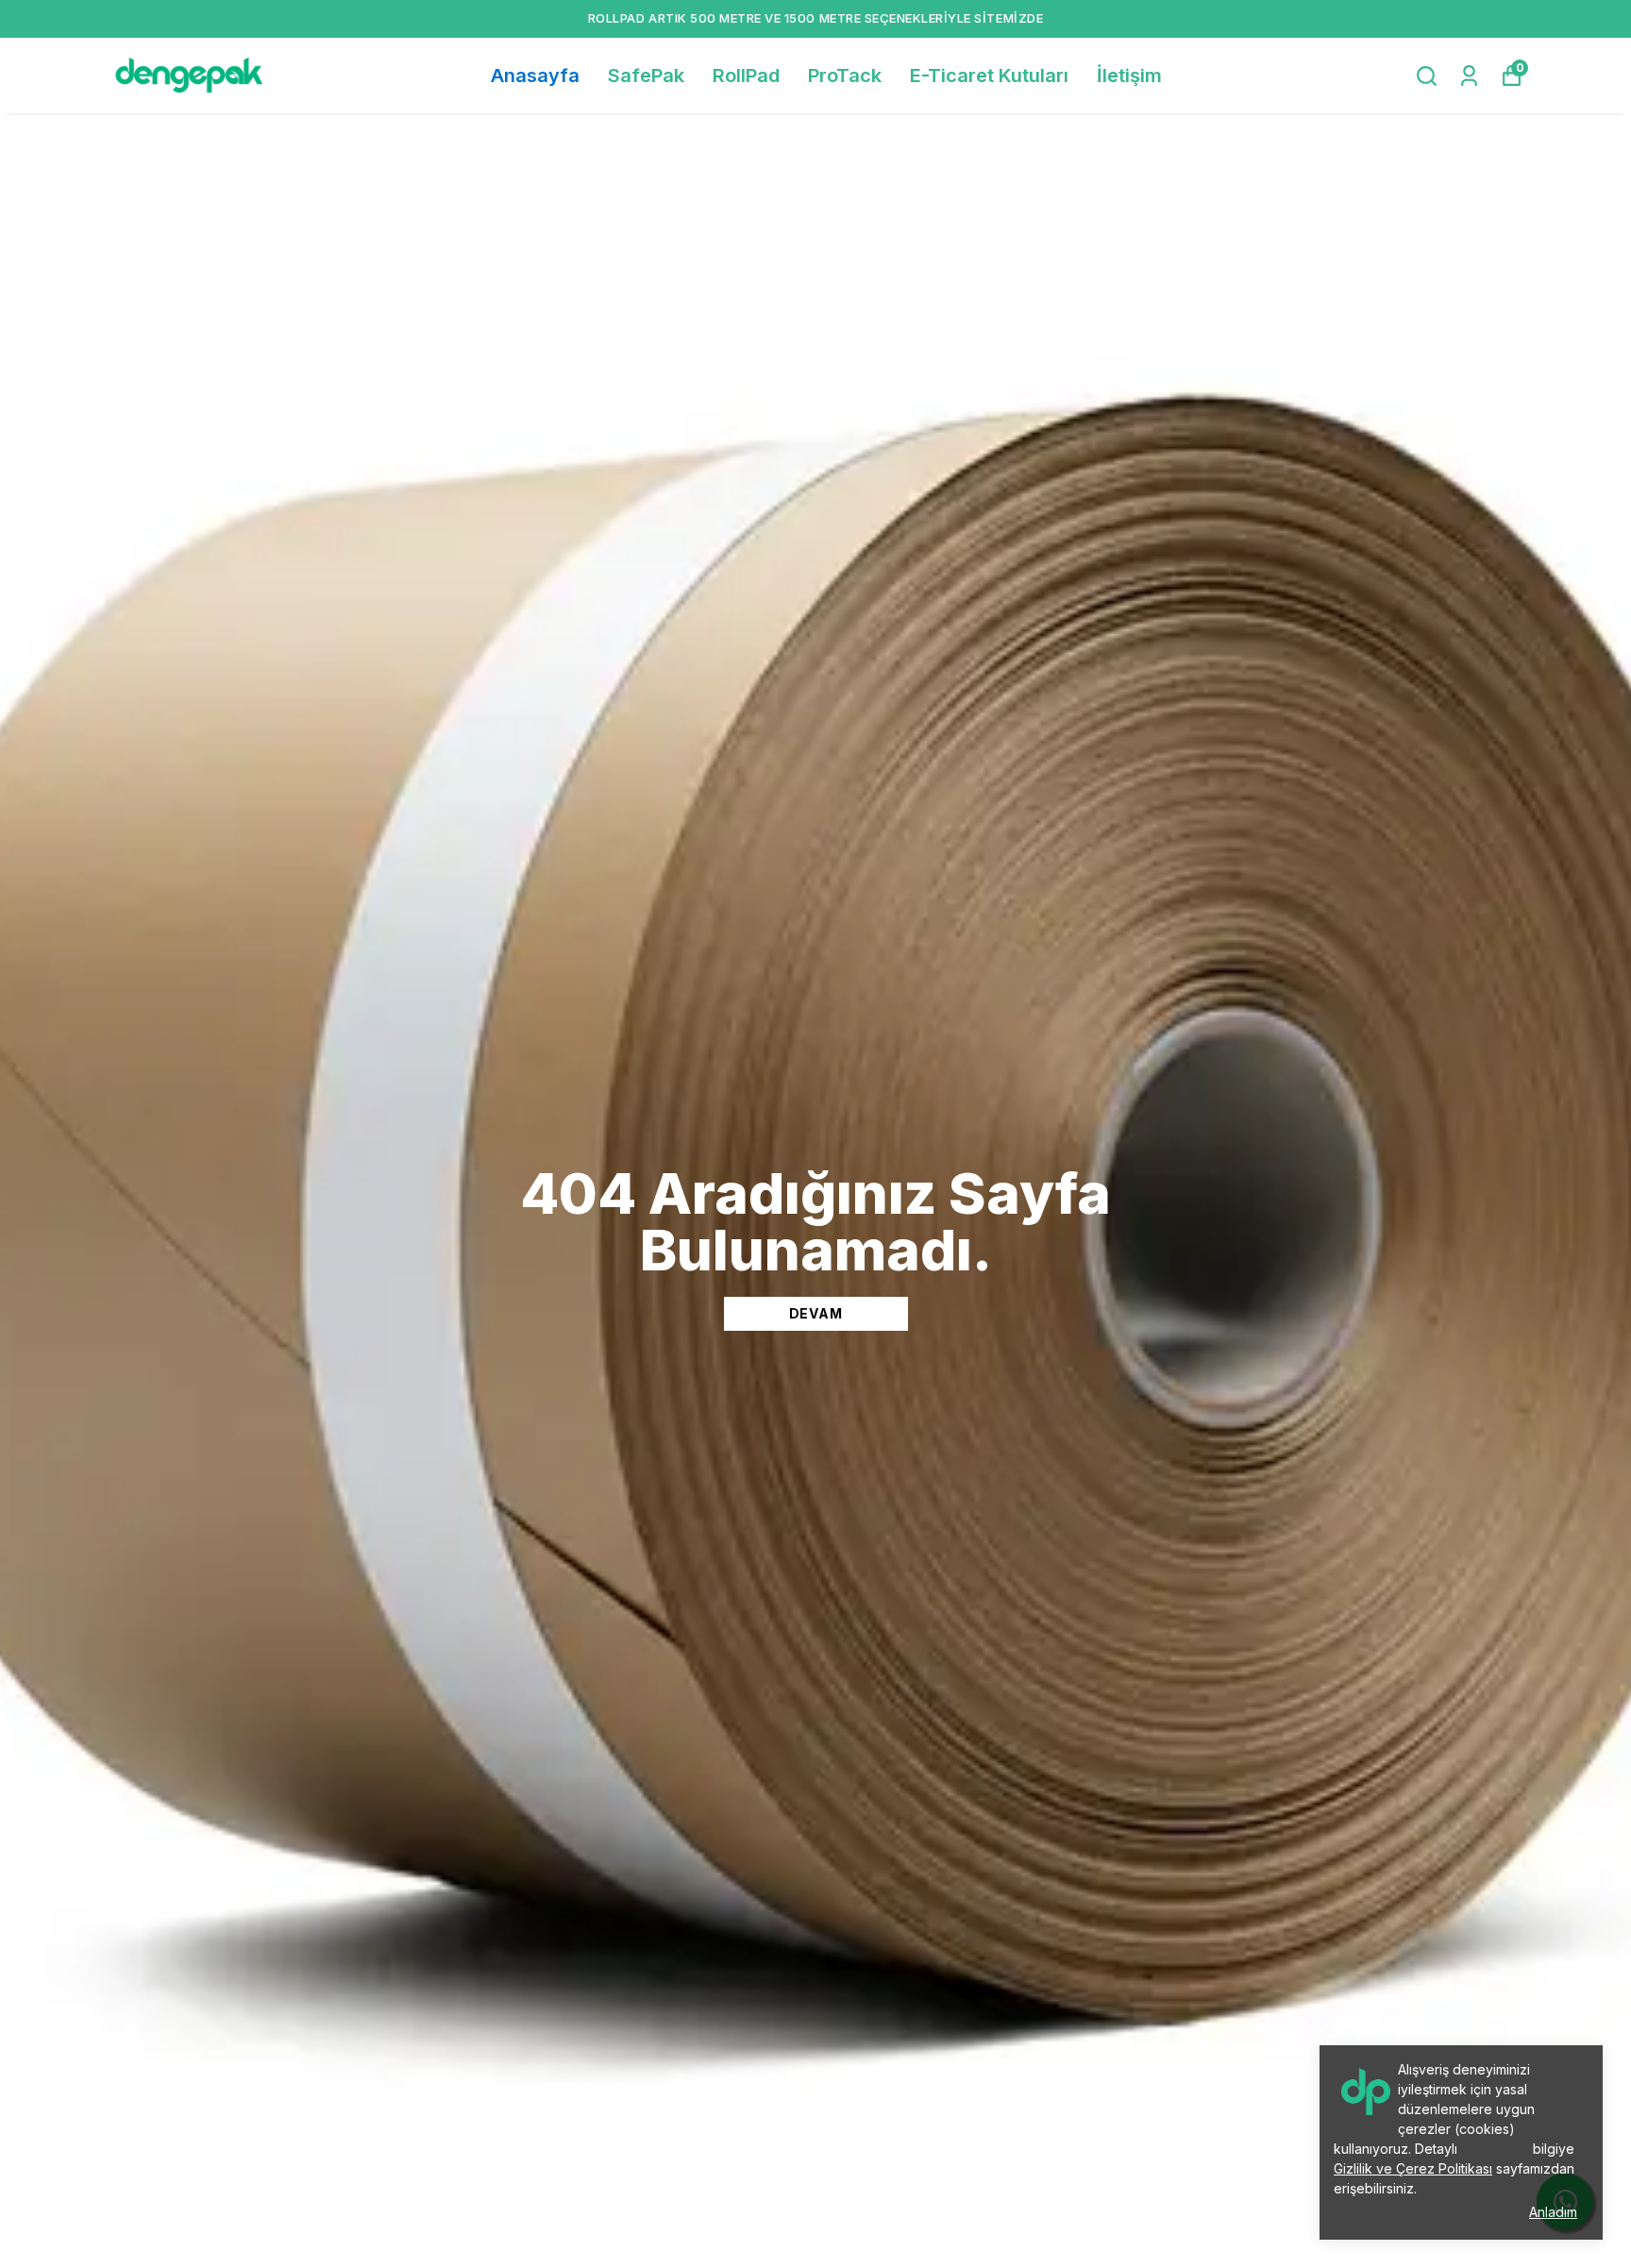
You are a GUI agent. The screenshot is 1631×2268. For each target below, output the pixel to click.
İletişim (1129, 76)
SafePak (646, 76)
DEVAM (816, 1313)
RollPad (746, 76)
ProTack (845, 76)
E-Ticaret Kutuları (989, 76)
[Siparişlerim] (1469, 76)
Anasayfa (535, 76)
